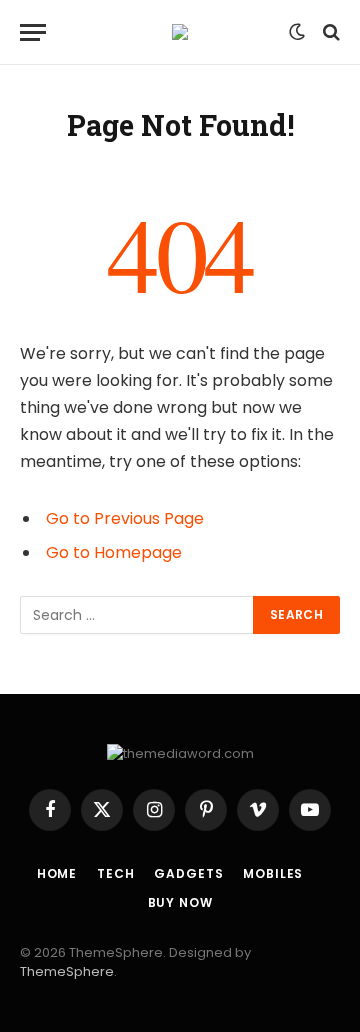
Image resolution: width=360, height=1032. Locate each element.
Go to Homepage (114, 552)
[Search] (329, 32)
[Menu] (33, 32)
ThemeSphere (67, 971)
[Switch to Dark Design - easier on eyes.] (297, 32)
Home (57, 873)
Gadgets (188, 873)
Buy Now (180, 902)
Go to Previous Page (125, 518)
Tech (115, 873)
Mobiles (273, 873)
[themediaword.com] (180, 32)
